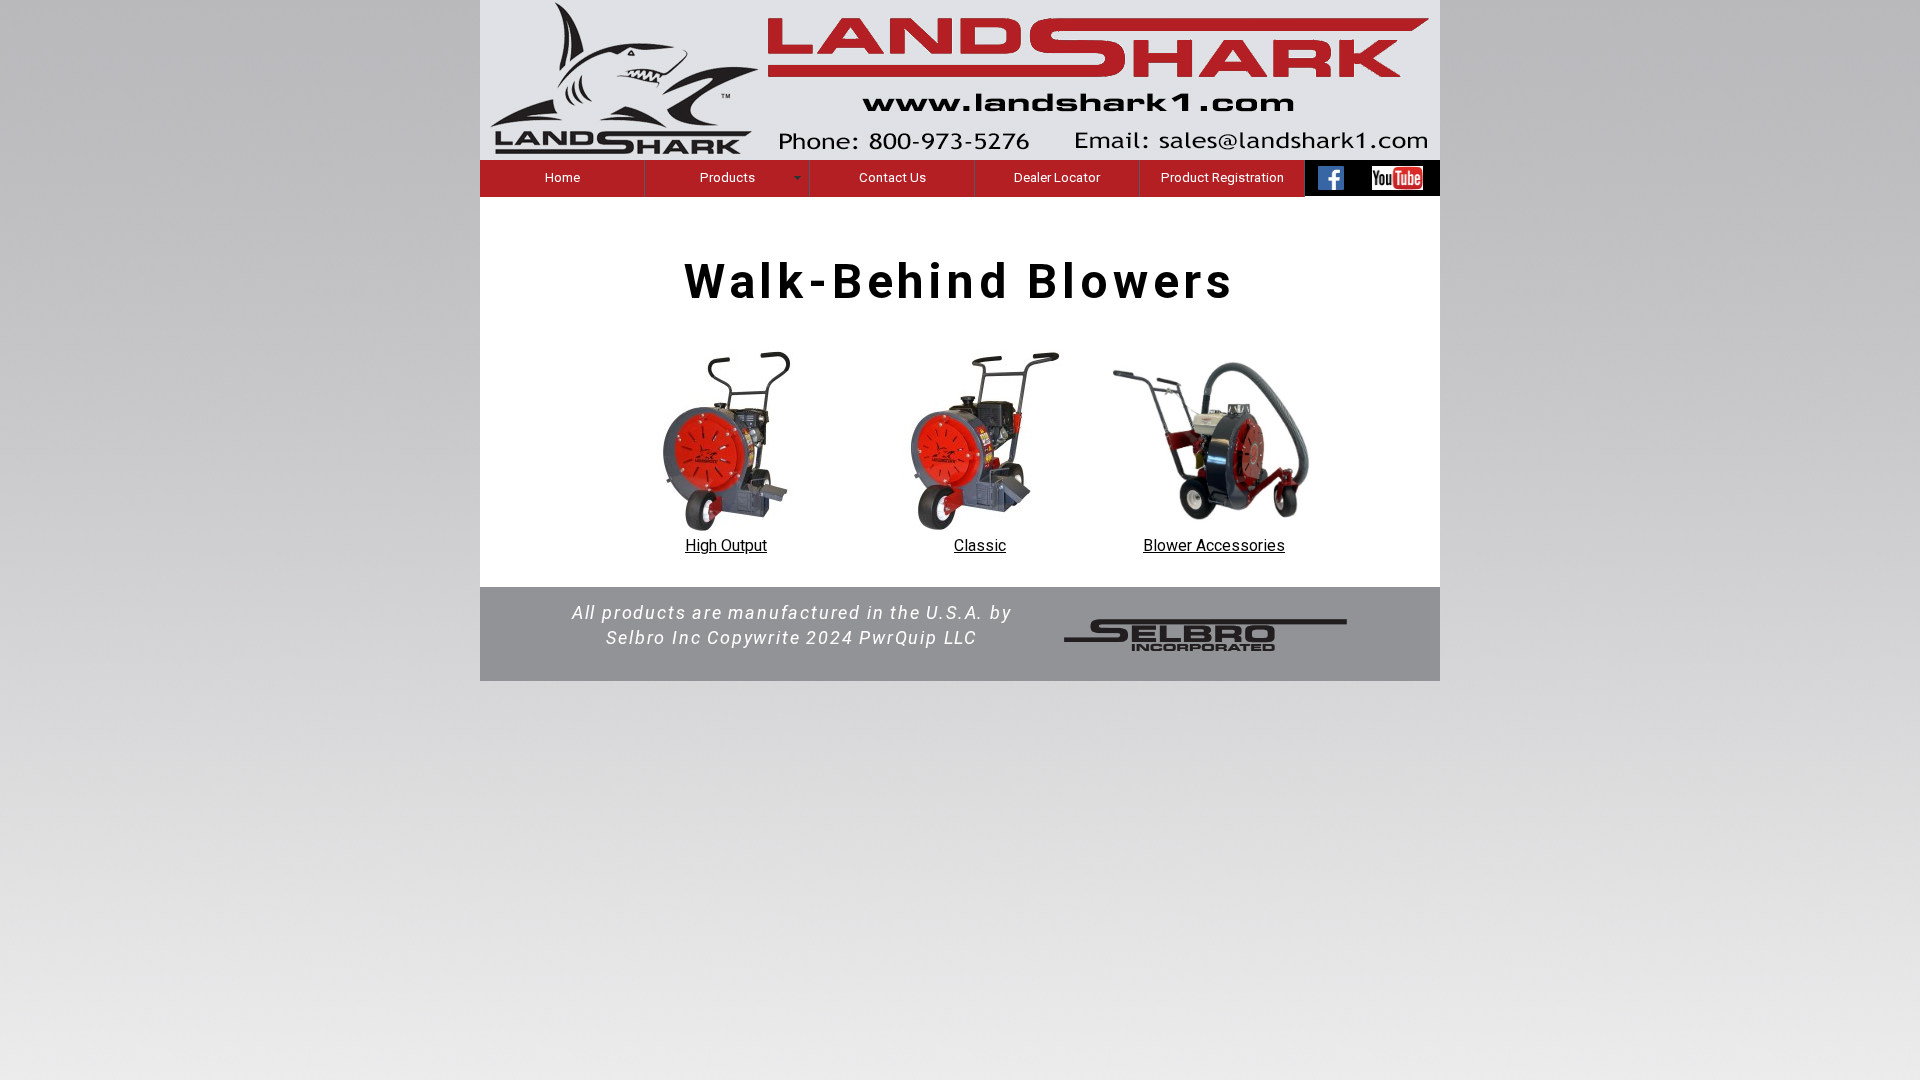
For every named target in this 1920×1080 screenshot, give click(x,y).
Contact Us (892, 177)
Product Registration (1222, 177)
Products (727, 177)
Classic (980, 545)
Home (562, 177)
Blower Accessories (1214, 545)
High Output (726, 545)
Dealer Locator (1057, 177)
